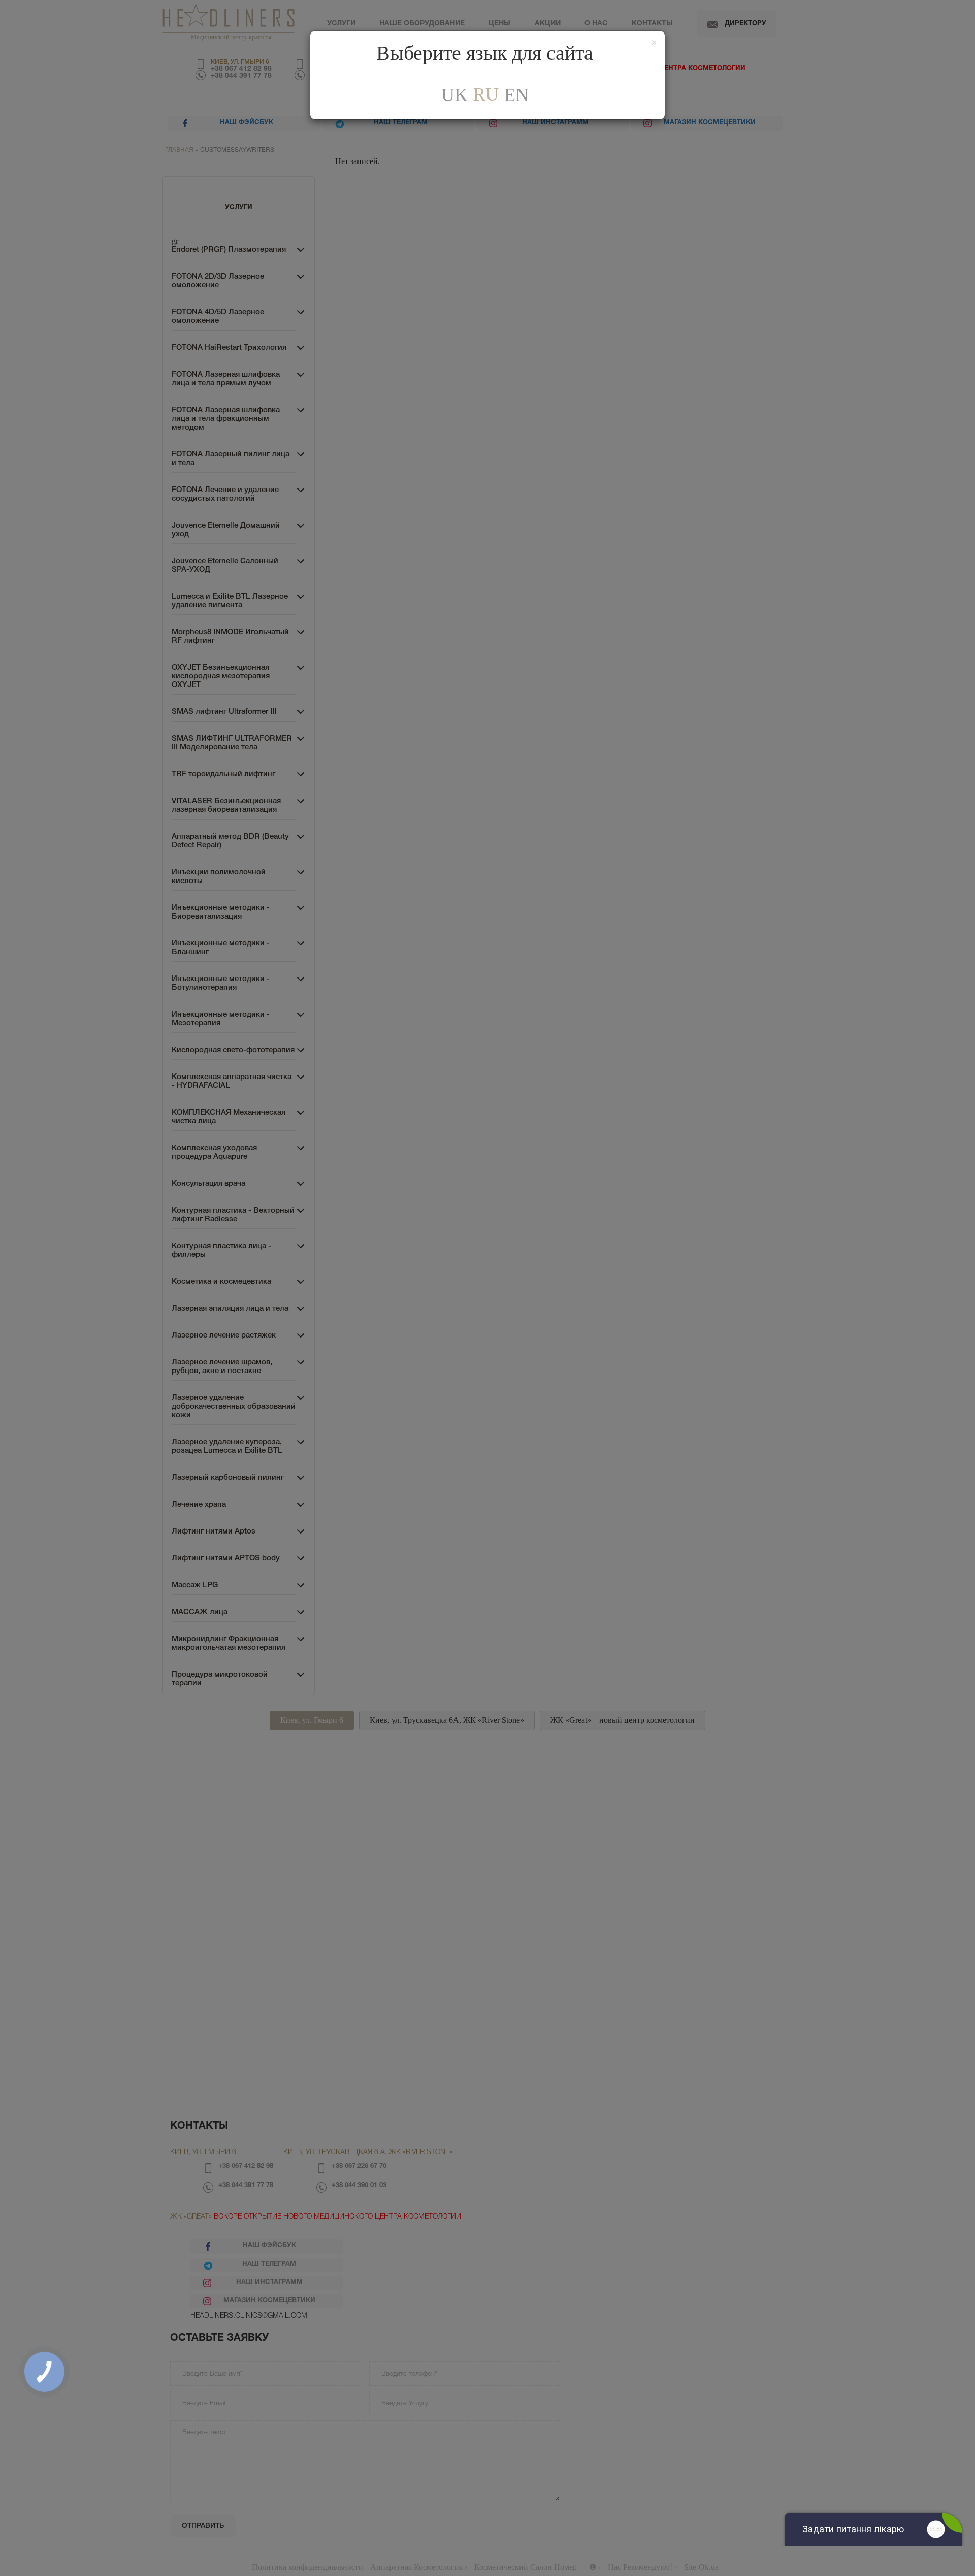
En (516, 95)
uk (454, 95)
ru (486, 95)
